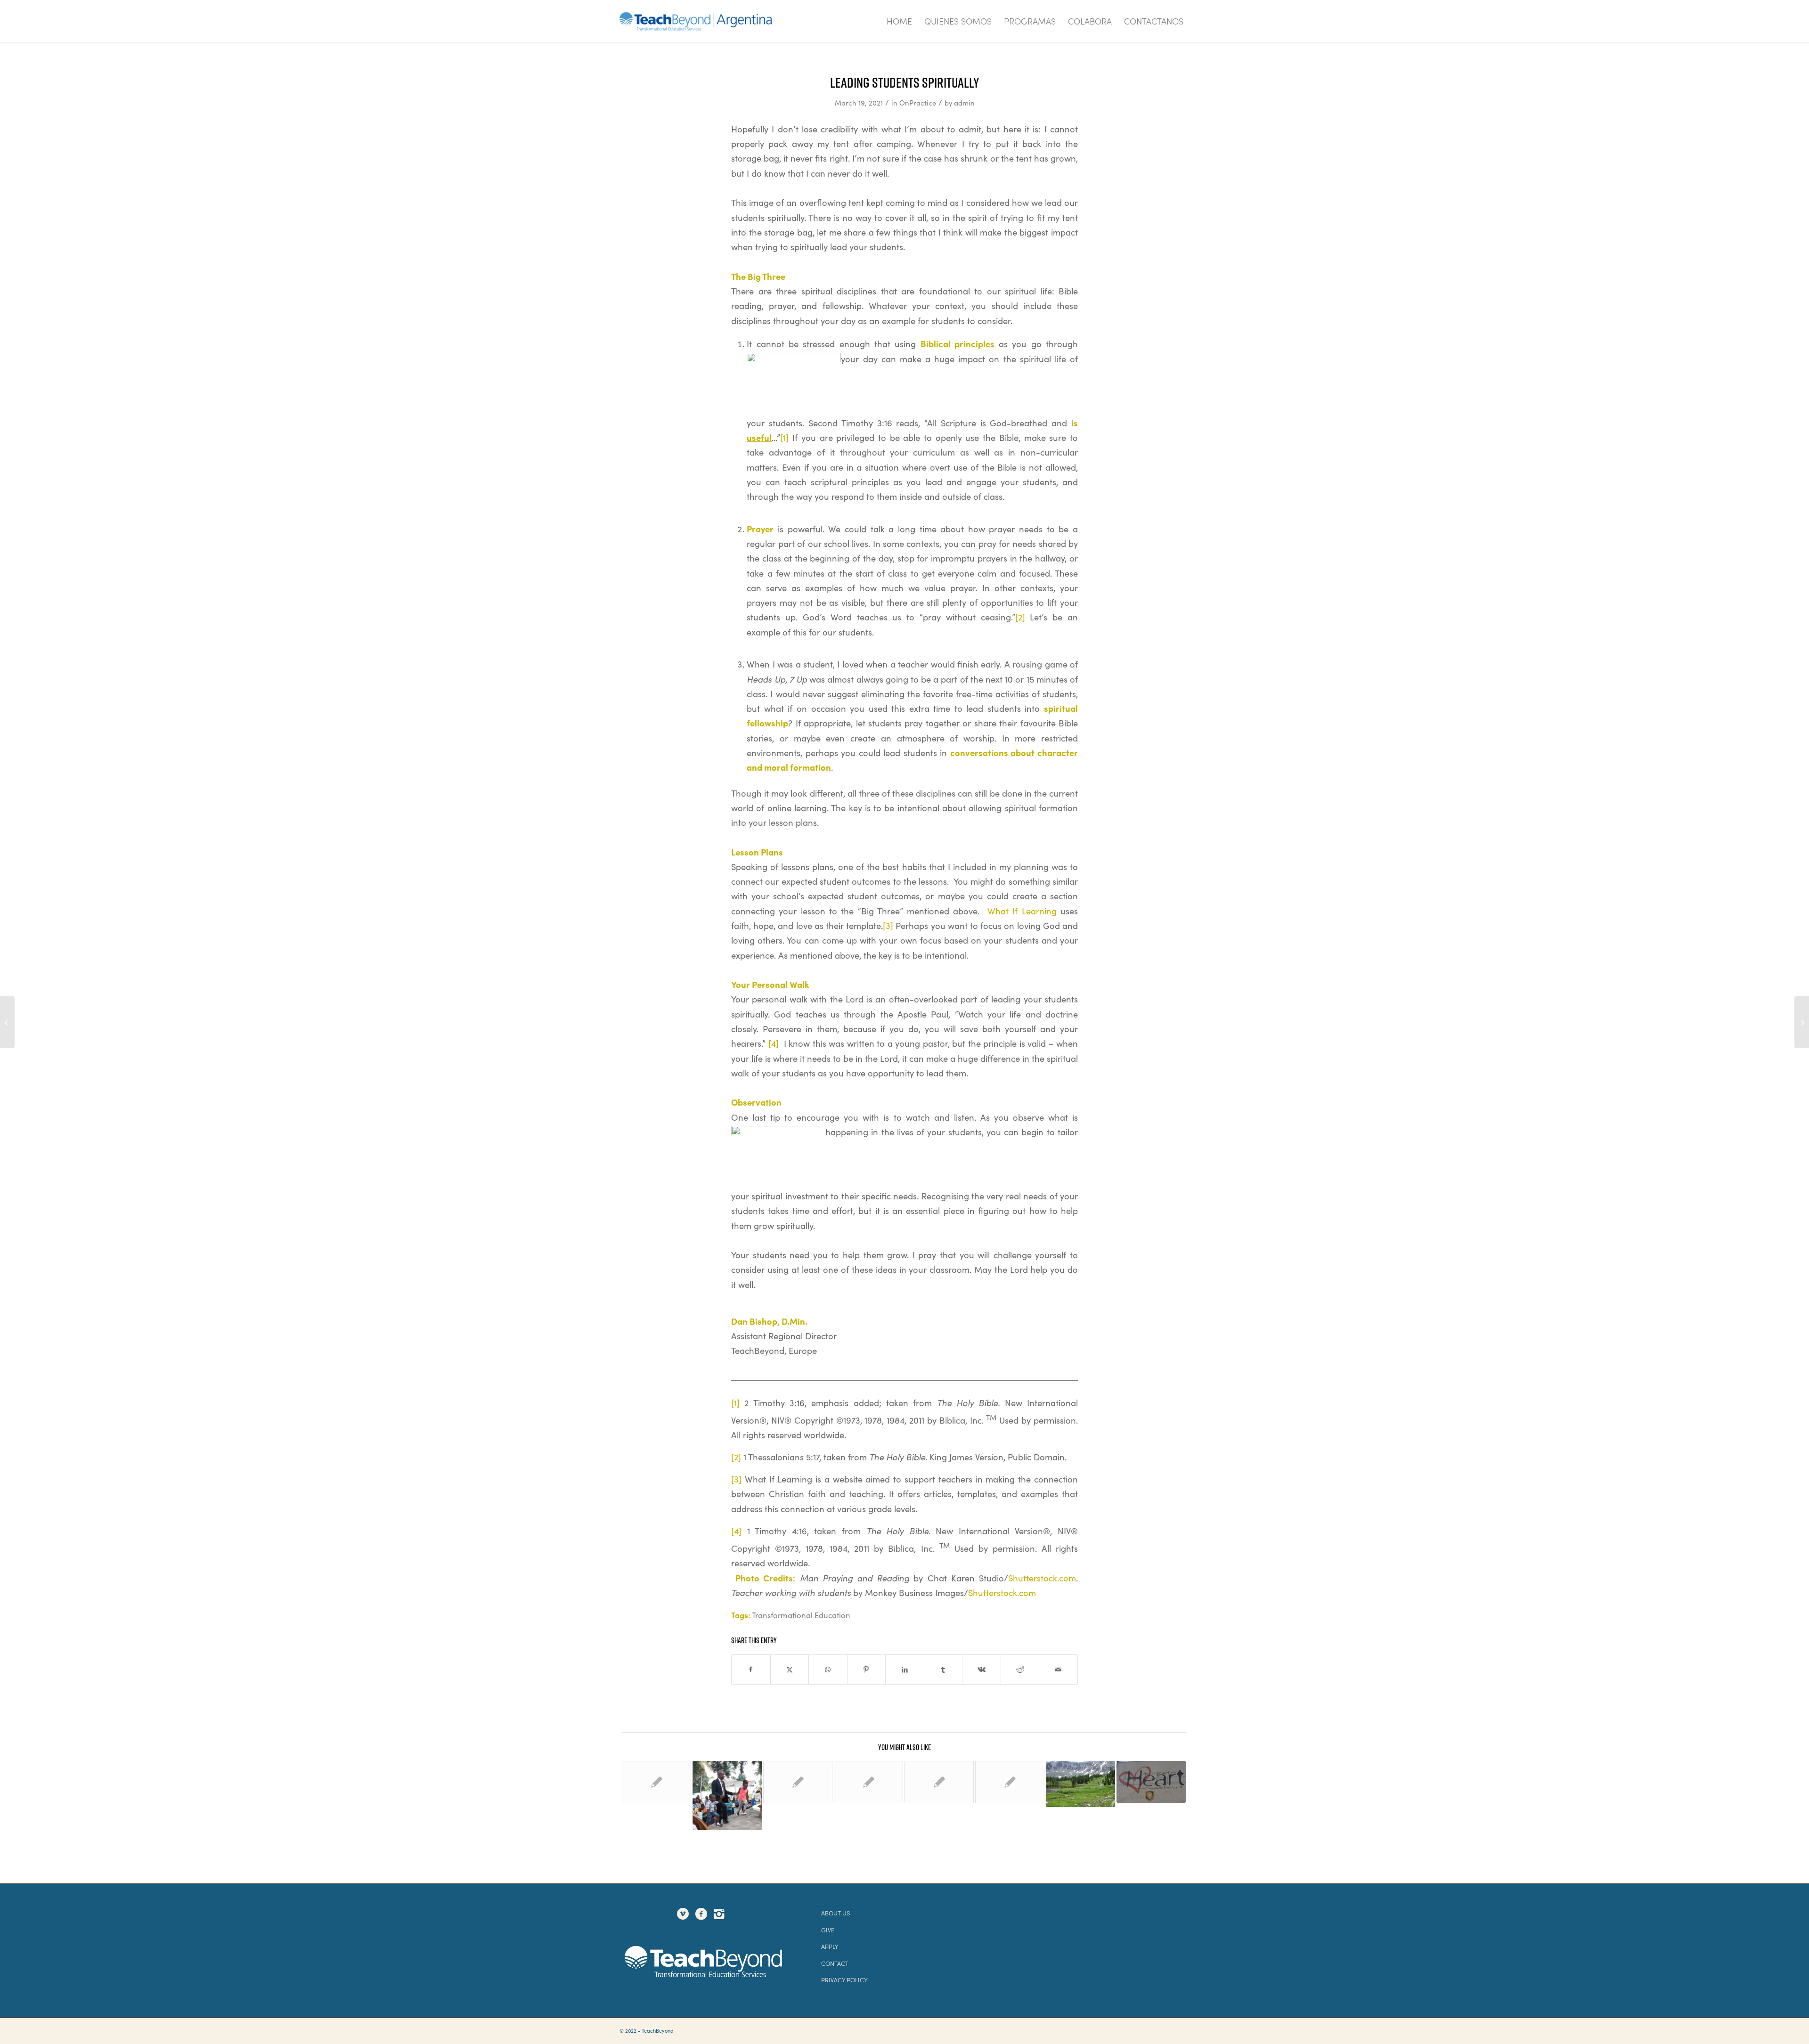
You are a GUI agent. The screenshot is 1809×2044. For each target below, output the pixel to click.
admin (964, 103)
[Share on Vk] (982, 1669)
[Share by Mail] (1058, 1669)
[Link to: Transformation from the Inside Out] (1151, 1782)
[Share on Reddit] (1020, 1669)
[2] (1020, 617)
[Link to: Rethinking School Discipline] (727, 1796)
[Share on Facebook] (751, 1669)
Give (828, 1930)
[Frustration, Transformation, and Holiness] (7, 1022)
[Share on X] (790, 1669)
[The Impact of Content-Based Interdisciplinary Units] (1802, 1022)
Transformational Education (801, 1615)
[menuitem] (899, 21)
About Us (835, 1913)
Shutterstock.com (1042, 1578)
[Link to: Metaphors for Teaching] (798, 1782)
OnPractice (918, 103)
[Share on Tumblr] (943, 1669)
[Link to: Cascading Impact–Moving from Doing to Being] (1080, 1784)
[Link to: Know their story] (939, 1782)
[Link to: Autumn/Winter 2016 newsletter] (868, 1782)
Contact (835, 1963)
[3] (888, 925)
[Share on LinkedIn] (905, 1669)
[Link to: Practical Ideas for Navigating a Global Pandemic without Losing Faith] (1010, 1782)
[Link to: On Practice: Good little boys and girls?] (656, 1782)
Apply (830, 1946)
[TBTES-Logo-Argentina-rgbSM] (696, 21)
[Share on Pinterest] (867, 1669)
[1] (784, 437)
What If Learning (1022, 911)
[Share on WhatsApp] (828, 1669)
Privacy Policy (844, 1980)
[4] (774, 1043)
